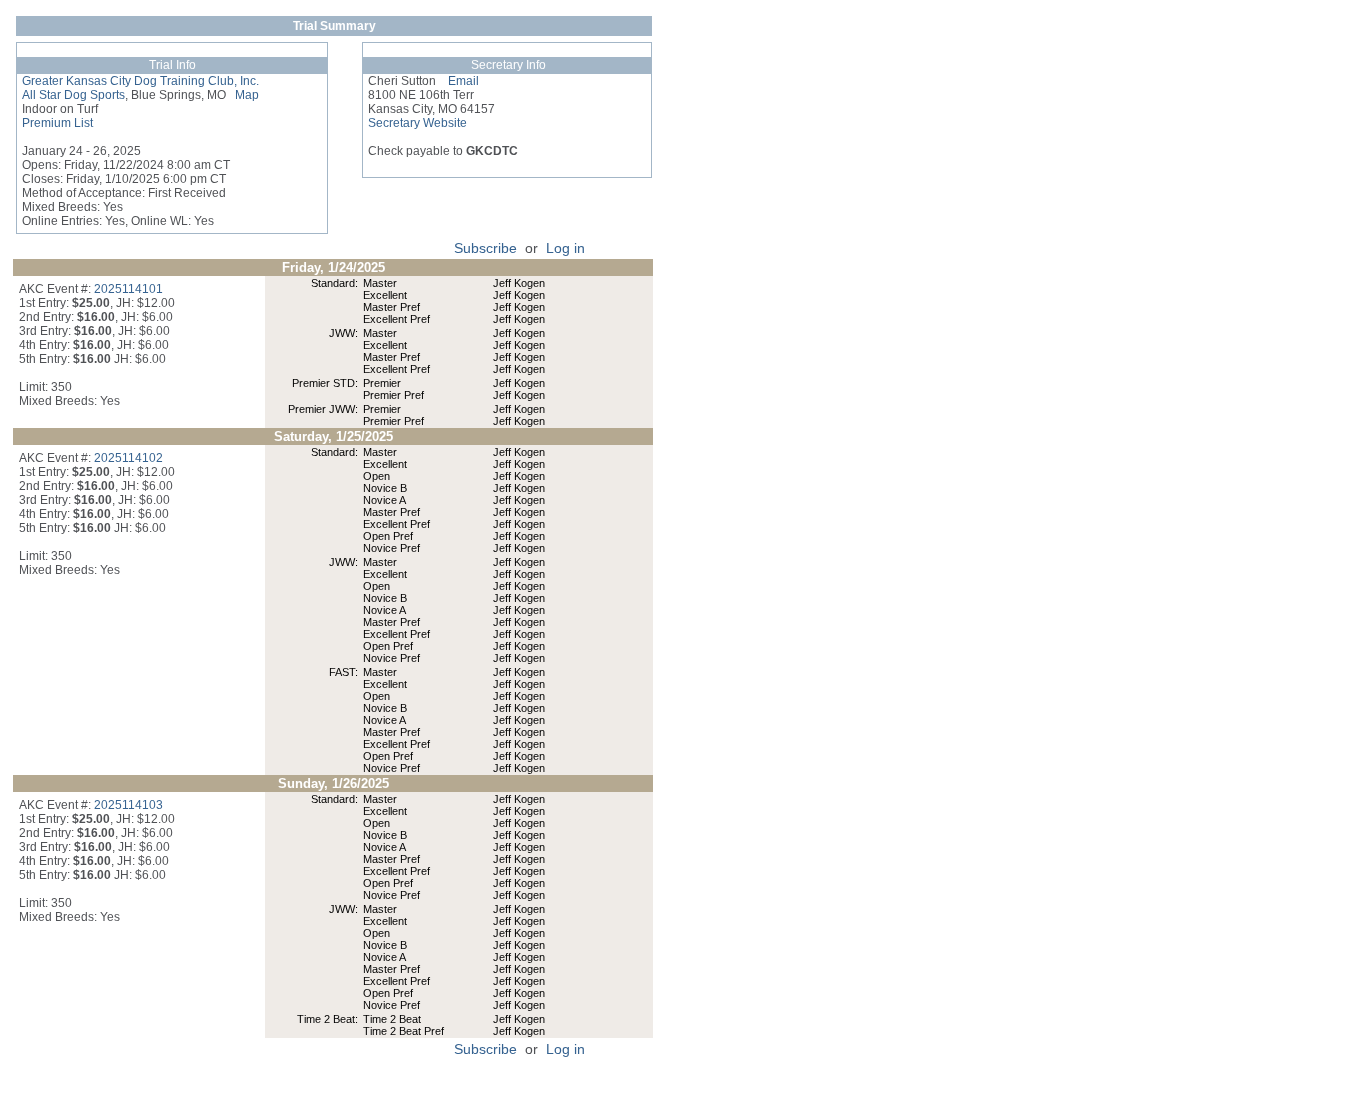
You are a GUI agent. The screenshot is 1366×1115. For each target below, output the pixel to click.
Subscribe (485, 248)
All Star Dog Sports (73, 95)
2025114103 (128, 805)
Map (242, 95)
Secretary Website (417, 123)
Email (457, 81)
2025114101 (128, 289)
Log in (565, 248)
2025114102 (128, 458)
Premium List (57, 123)
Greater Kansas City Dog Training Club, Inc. (140, 81)
